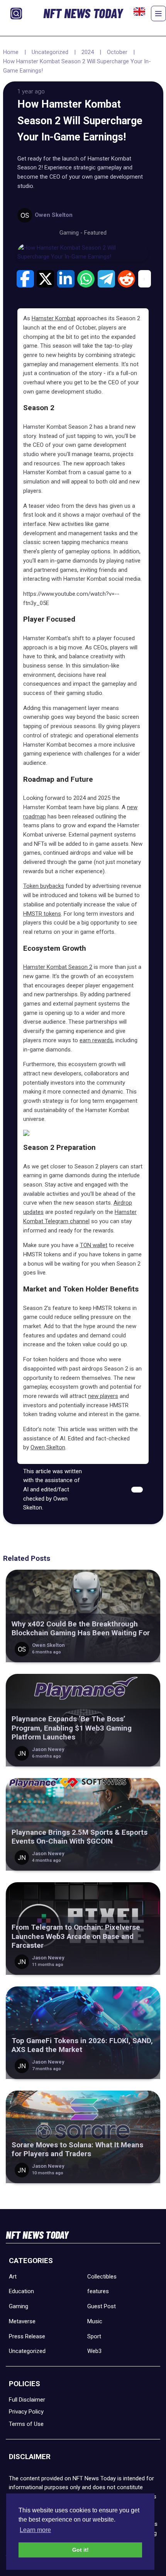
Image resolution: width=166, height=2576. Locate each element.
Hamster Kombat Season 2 (58, 967)
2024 (88, 52)
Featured (95, 233)
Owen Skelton (48, 1447)
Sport (94, 2336)
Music (95, 2321)
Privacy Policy (26, 2412)
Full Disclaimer (27, 2400)
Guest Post (102, 2306)
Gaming (19, 2306)
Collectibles (102, 2277)
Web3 (94, 2351)
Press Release (27, 2336)
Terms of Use (26, 2424)
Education (21, 2291)
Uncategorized (50, 52)
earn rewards (96, 1040)
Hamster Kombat (53, 318)
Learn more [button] (35, 2530)
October (117, 52)
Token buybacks (44, 886)
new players (103, 1396)
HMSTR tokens (42, 914)
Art (13, 2277)
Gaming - (72, 233)
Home (11, 52)
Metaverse (22, 2321)
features (98, 2291)
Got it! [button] (80, 2550)
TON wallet (94, 1245)
